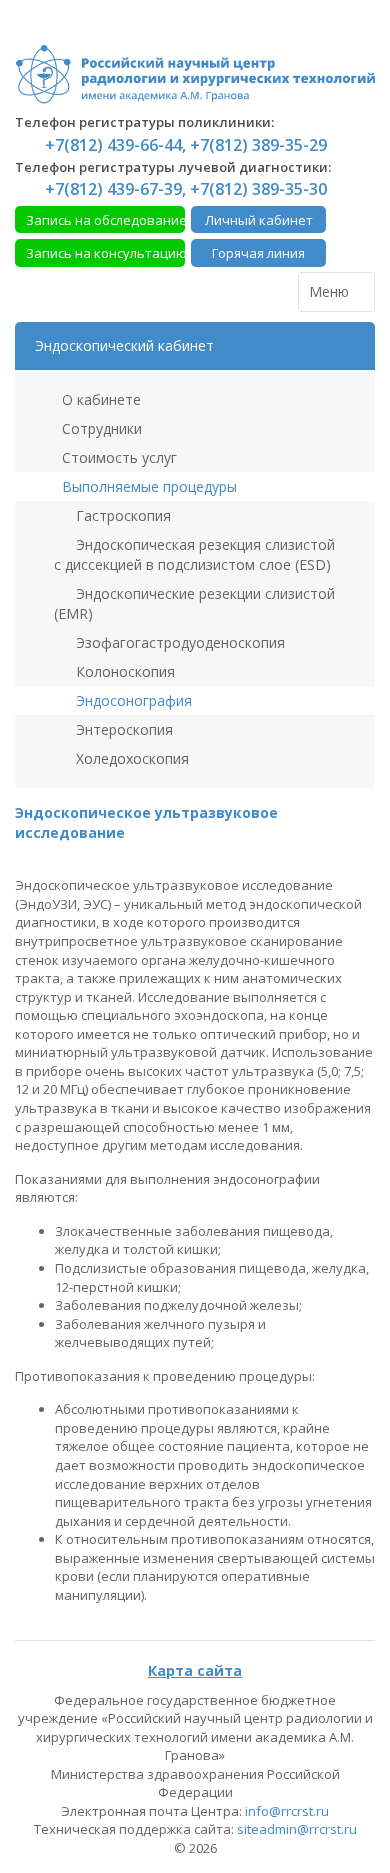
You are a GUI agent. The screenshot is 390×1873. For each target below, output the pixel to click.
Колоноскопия (123, 671)
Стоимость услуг (117, 457)
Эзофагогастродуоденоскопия (178, 642)
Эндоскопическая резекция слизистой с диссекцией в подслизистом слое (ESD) (194, 554)
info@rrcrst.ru (287, 1811)
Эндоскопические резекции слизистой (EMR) (194, 603)
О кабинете (99, 399)
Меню (331, 291)
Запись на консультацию (105, 253)
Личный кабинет (259, 220)
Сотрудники (100, 428)
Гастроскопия (121, 515)
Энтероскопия (122, 729)
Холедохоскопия (130, 758)
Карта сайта (195, 1670)
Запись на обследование (105, 220)
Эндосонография (132, 700)
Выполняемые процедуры (147, 486)
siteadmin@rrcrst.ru (297, 1829)
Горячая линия (258, 253)
